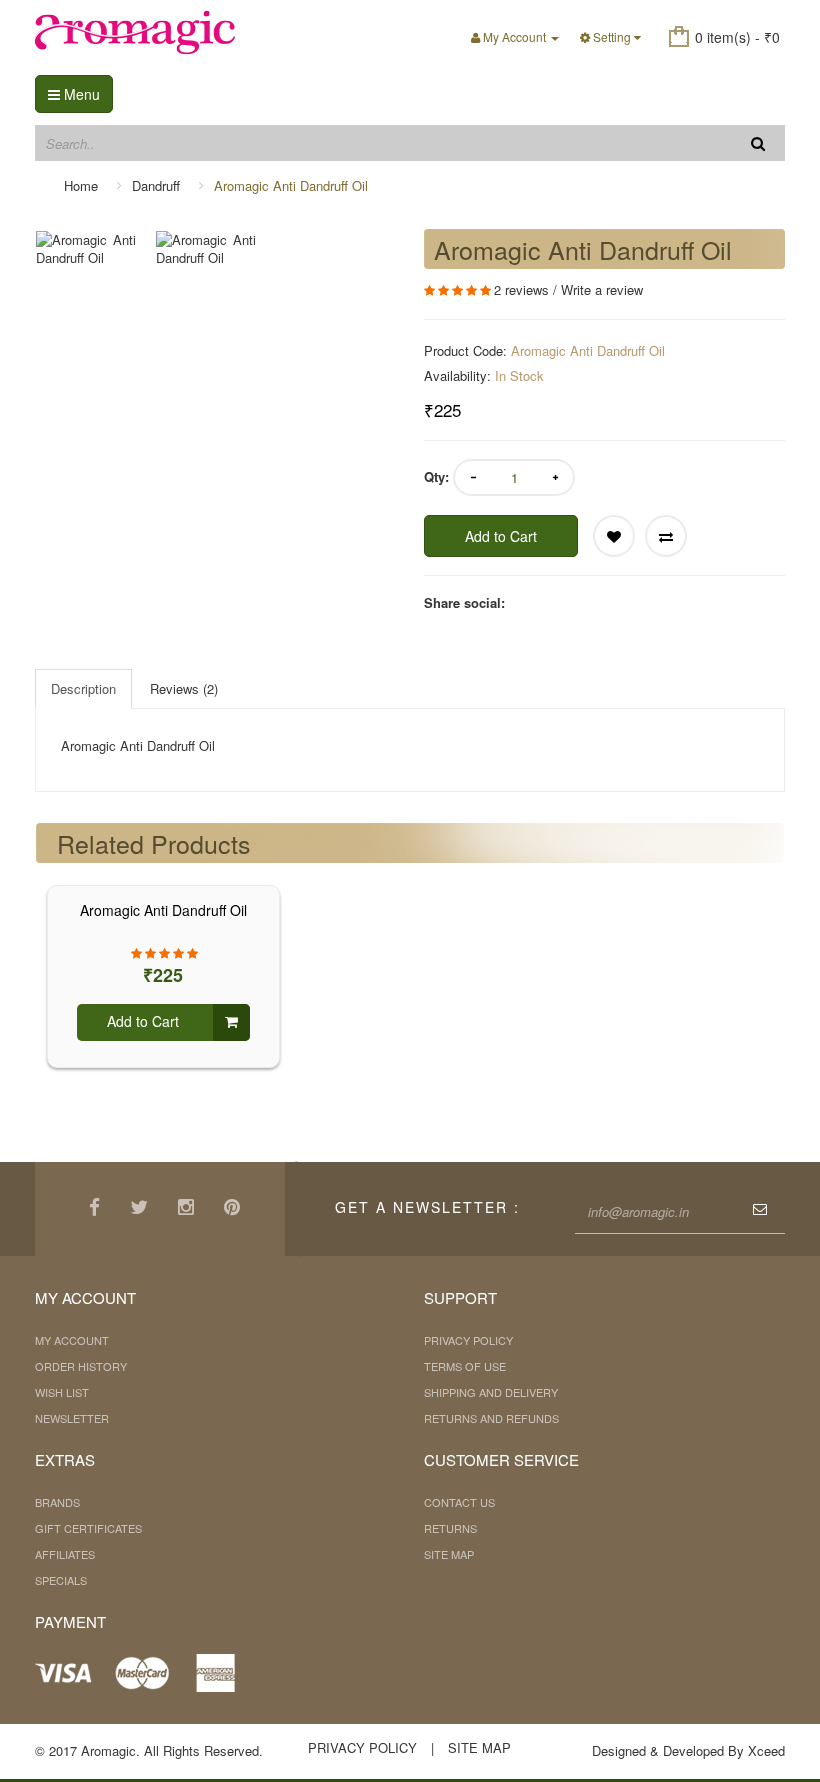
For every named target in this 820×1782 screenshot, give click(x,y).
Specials (61, 1580)
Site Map (449, 1554)
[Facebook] (97, 1209)
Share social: (464, 603)
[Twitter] (141, 1209)
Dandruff (156, 185)
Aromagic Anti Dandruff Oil (291, 185)
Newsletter (72, 1418)
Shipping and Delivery (491, 1392)
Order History (81, 1366)
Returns (450, 1528)
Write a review (602, 289)
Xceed (766, 1750)
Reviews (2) (184, 688)
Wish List (62, 1392)
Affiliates (65, 1554)
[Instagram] (188, 1209)
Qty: (436, 477)
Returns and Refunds (491, 1418)
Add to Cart (501, 536)
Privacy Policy (468, 1340)
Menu (80, 94)
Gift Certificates (88, 1528)
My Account (72, 1340)
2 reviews (521, 289)
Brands (57, 1502)
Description (83, 688)
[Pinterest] (234, 1209)
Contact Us (459, 1502)
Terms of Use (465, 1366)
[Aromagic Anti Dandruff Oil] (95, 249)
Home (81, 185)
